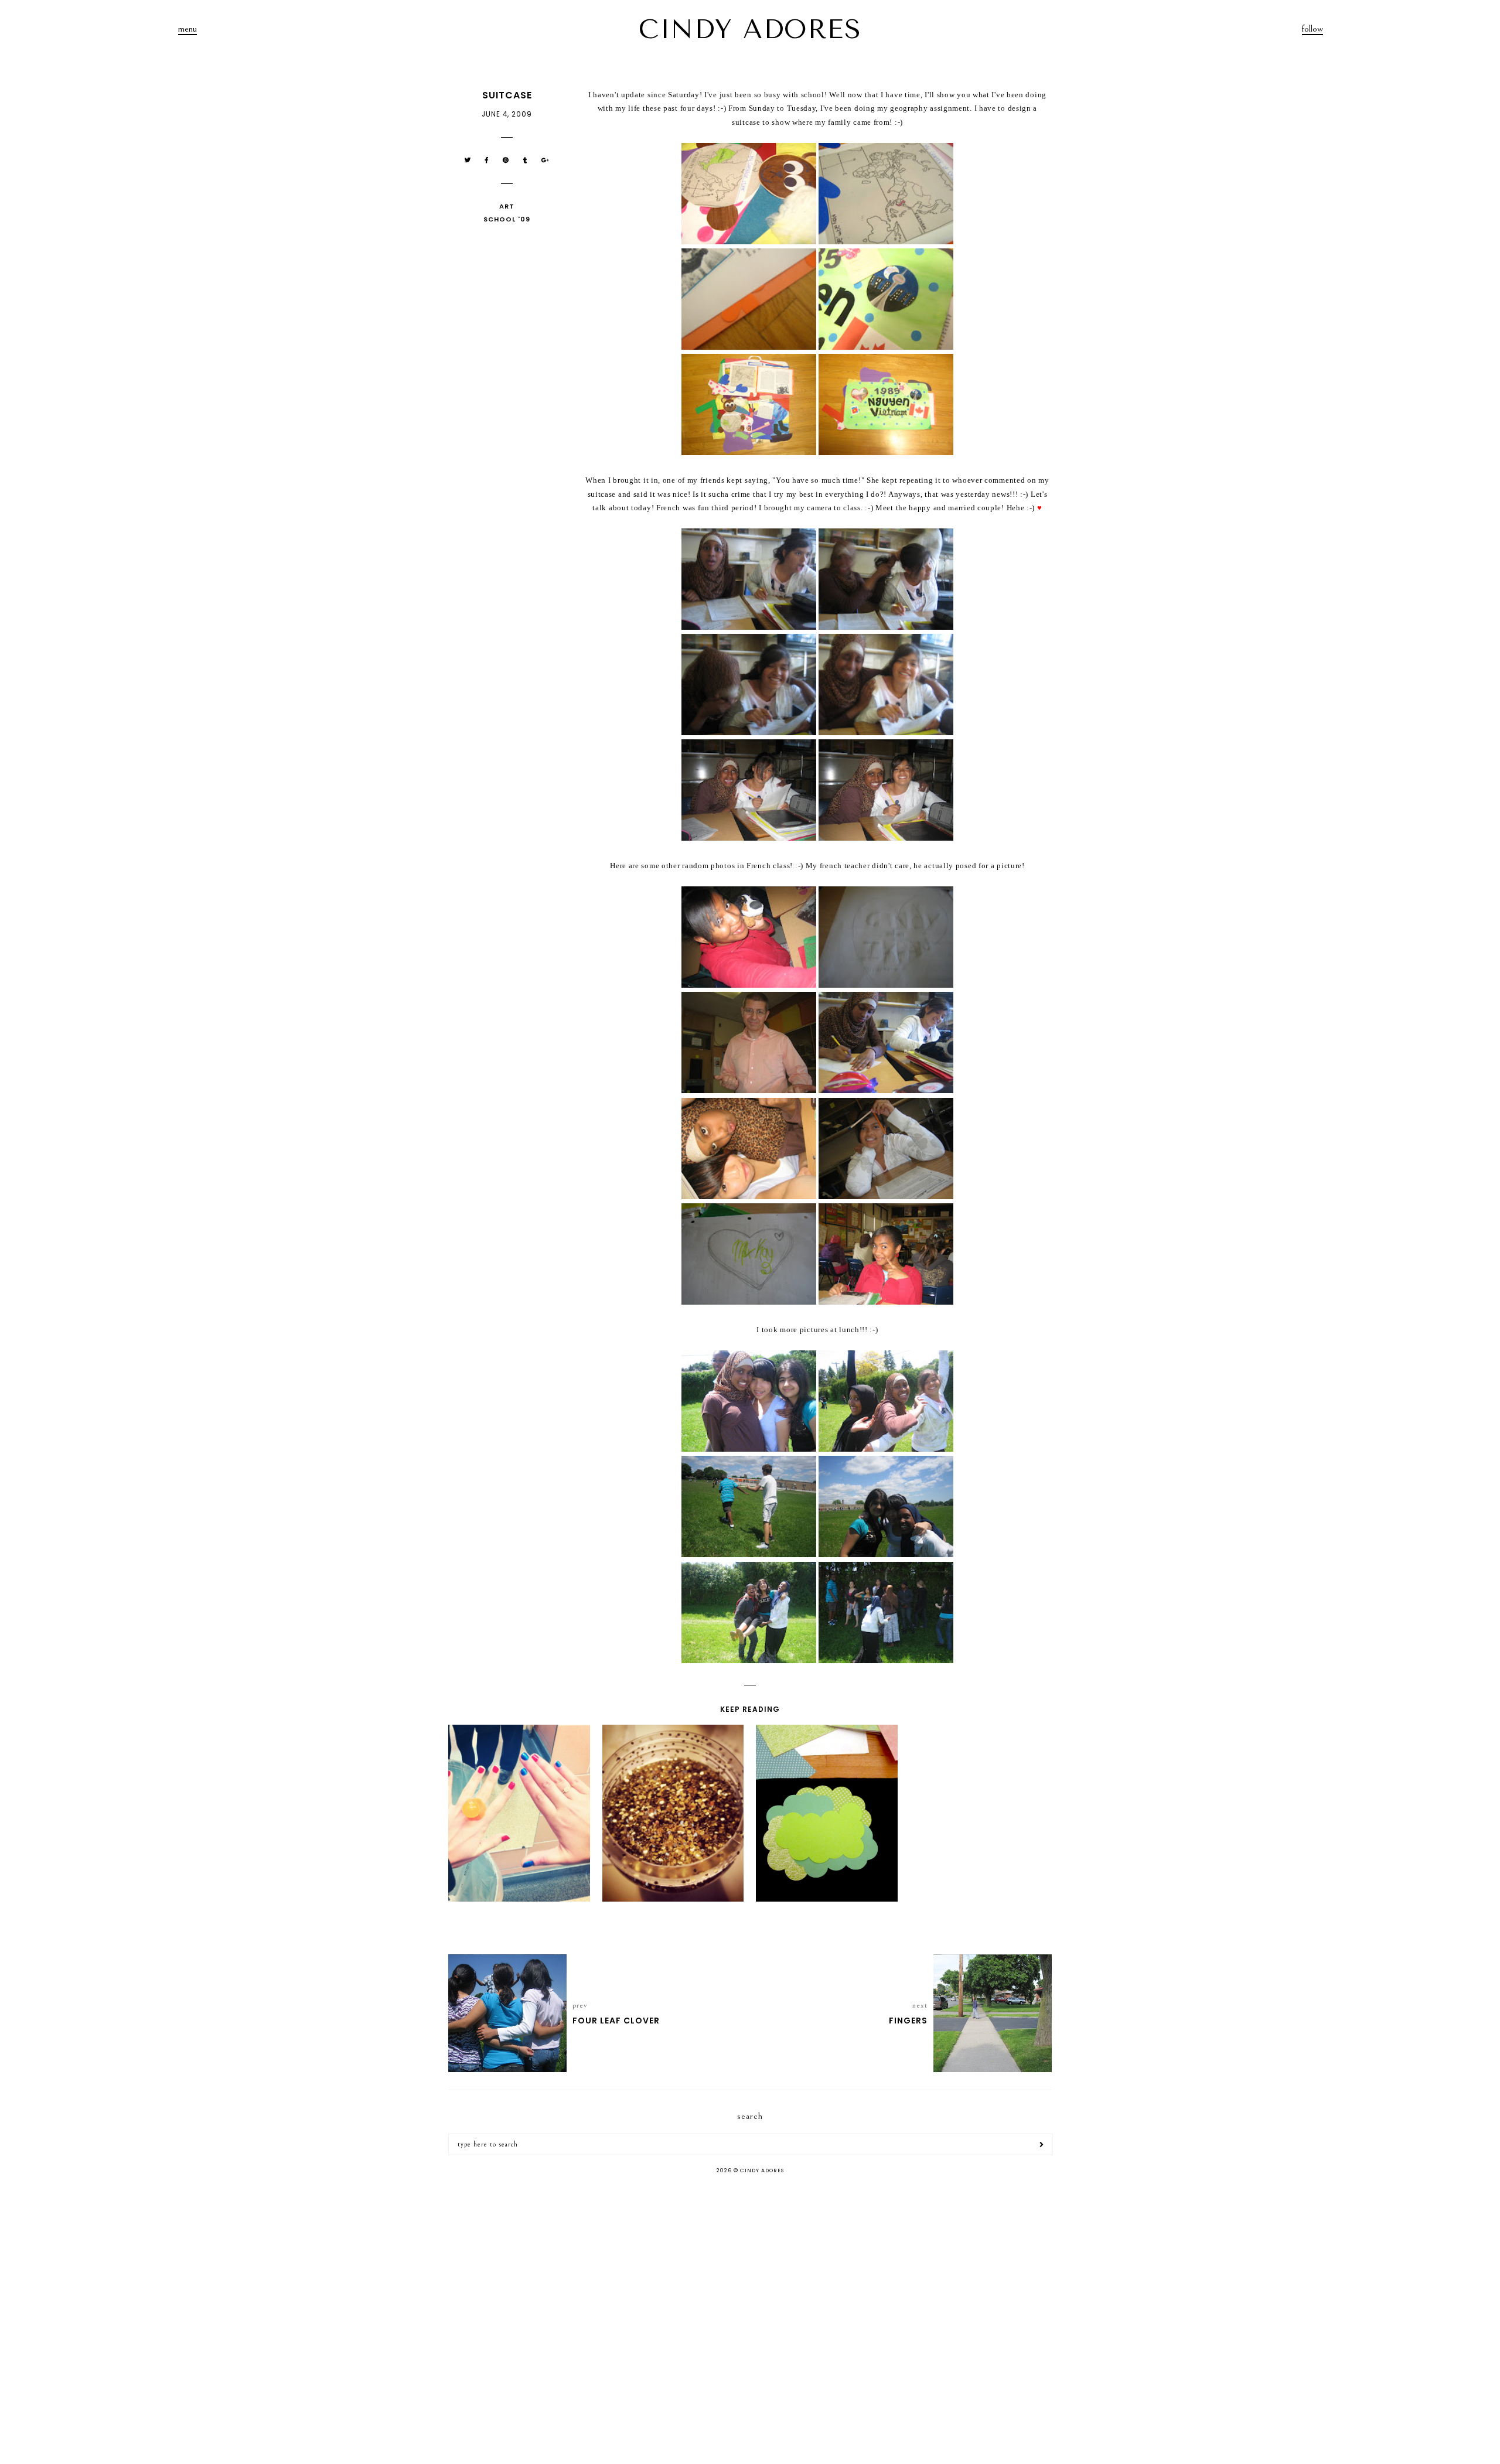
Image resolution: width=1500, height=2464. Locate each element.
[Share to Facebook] (487, 160)
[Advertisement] (750, 2277)
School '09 (507, 219)
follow (1312, 29)
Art (507, 206)
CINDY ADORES (750, 29)
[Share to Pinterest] (506, 160)
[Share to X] (468, 160)
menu (187, 29)
